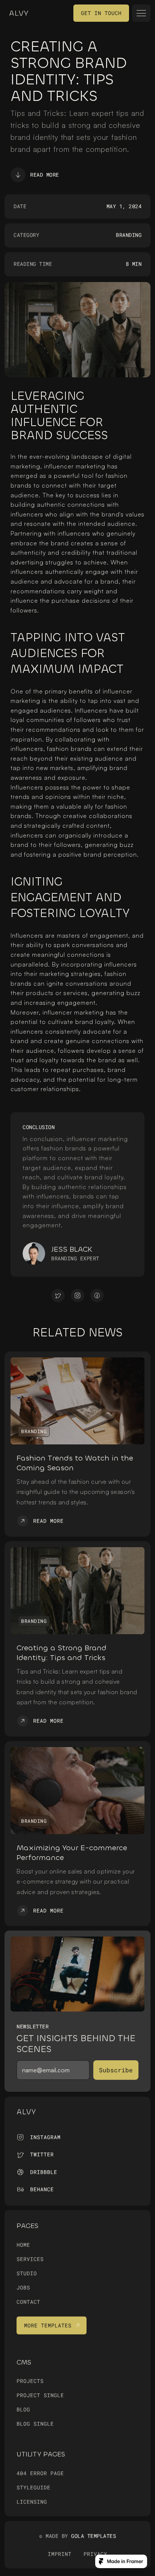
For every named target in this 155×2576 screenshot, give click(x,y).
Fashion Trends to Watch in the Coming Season (76, 1463)
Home (23, 2245)
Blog (23, 2410)
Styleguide (33, 2487)
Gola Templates (93, 2536)
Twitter (42, 2154)
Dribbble (44, 2172)
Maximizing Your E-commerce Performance (73, 1853)
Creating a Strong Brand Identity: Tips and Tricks (63, 1653)
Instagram (45, 2137)
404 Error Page (40, 2473)
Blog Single (35, 2424)
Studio (27, 2273)
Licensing (32, 2502)
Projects (30, 2381)
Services (30, 2259)
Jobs (23, 2287)
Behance (42, 2189)
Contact (28, 2302)
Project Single (40, 2395)
